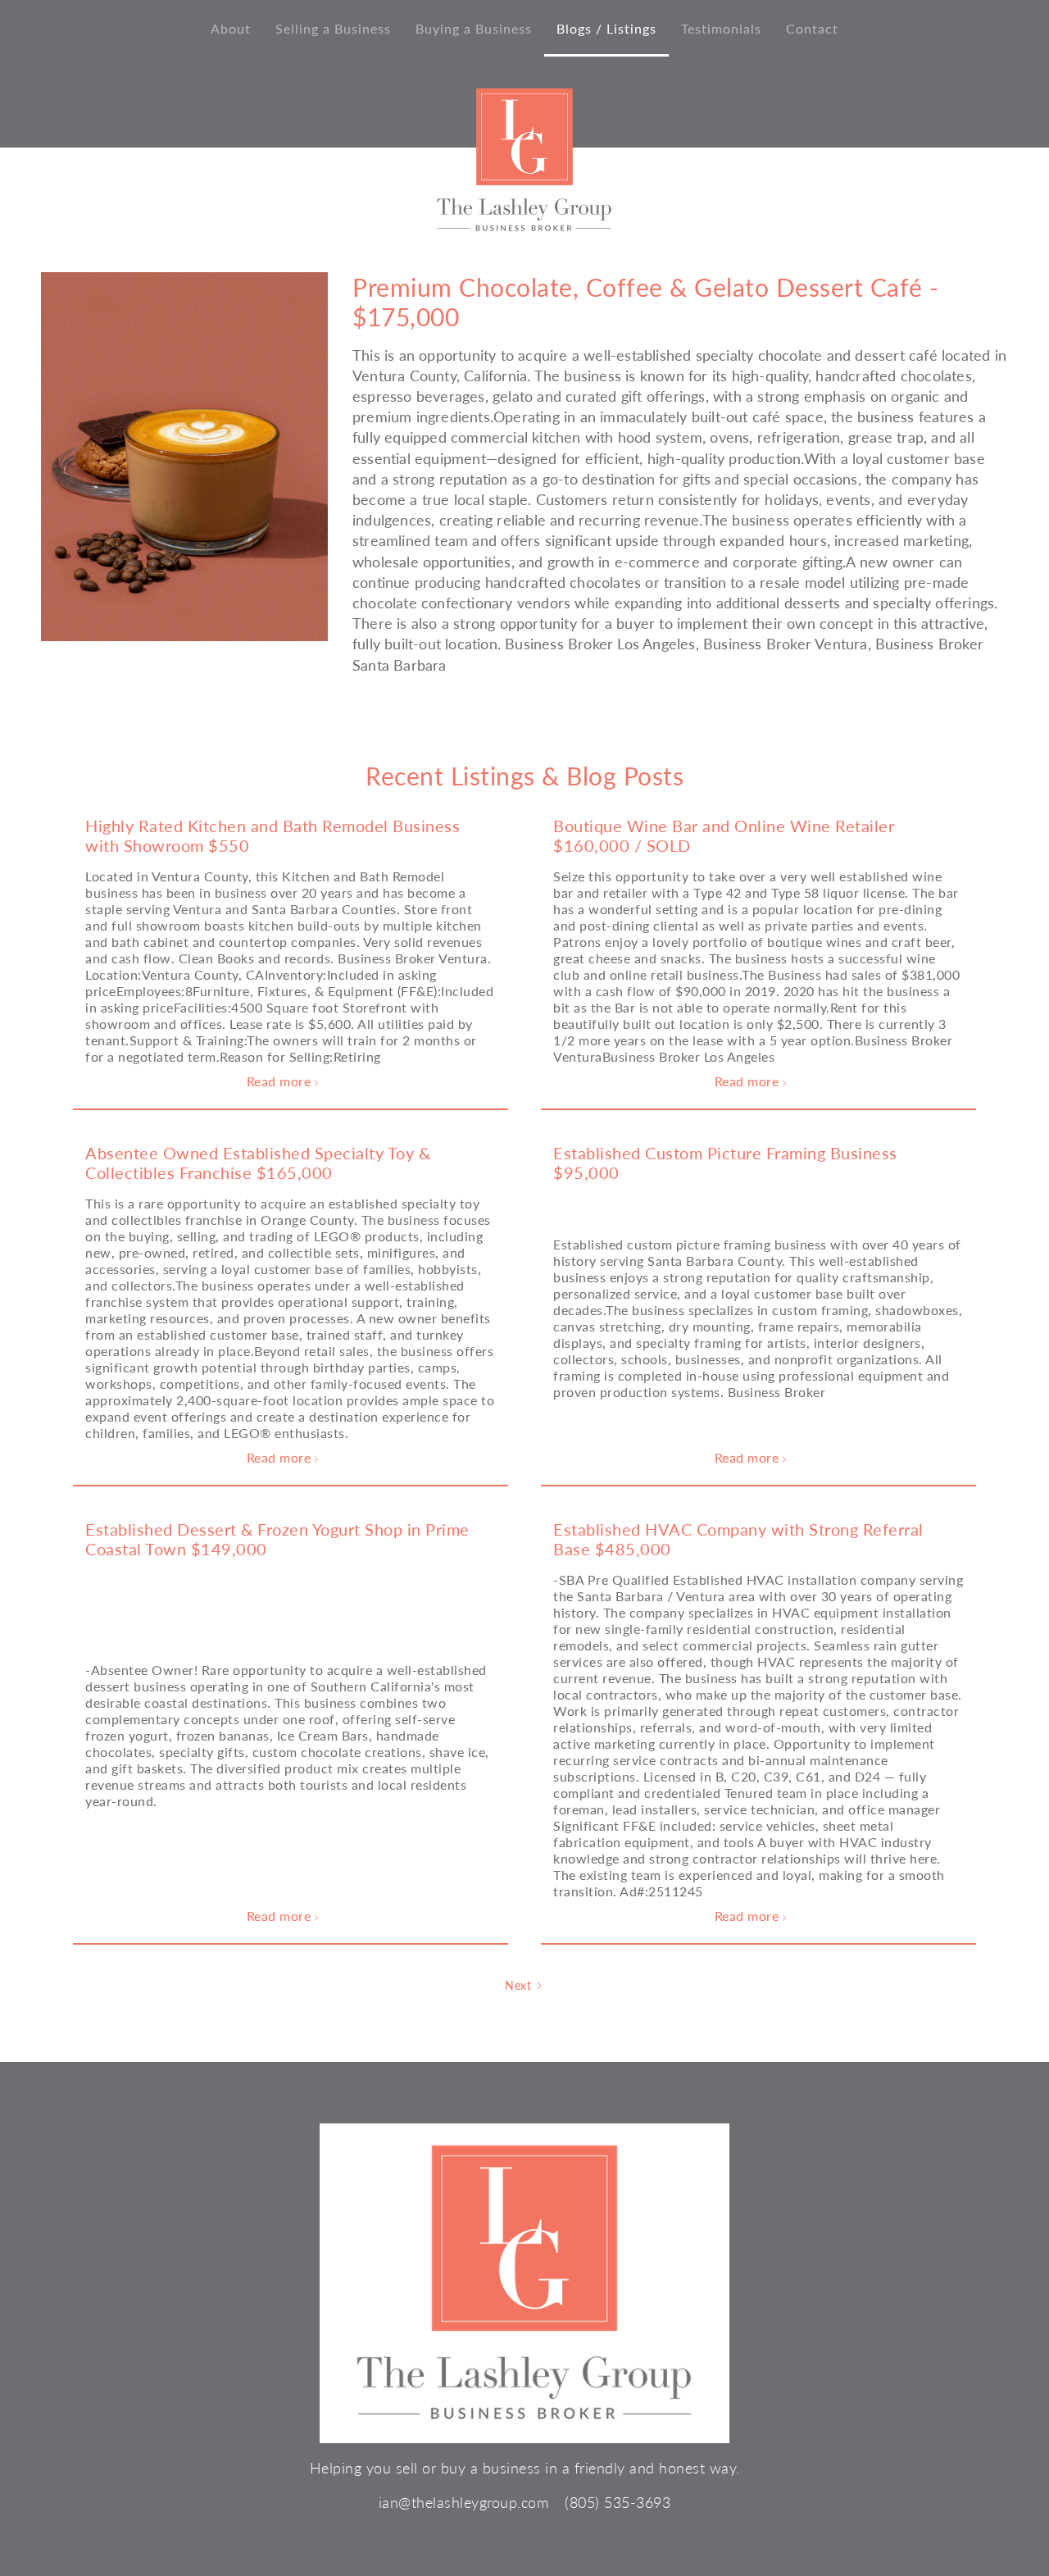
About (231, 28)
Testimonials (721, 28)
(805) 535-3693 (618, 2502)
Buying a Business (474, 28)
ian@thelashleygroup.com (464, 2502)
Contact (812, 28)
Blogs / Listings (606, 28)
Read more (283, 1082)
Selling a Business (333, 28)
